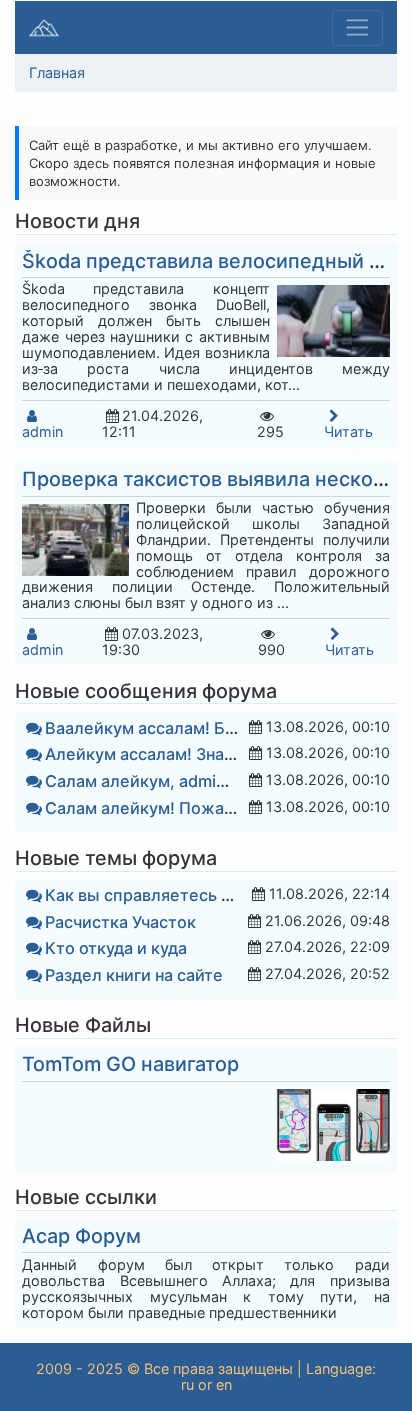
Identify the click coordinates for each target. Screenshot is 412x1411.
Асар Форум (81, 1236)
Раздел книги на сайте (134, 975)
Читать (348, 431)
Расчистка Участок (120, 922)
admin (42, 431)
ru (187, 1384)
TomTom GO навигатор (130, 1064)
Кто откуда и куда (116, 948)
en (224, 1384)
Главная (57, 72)
